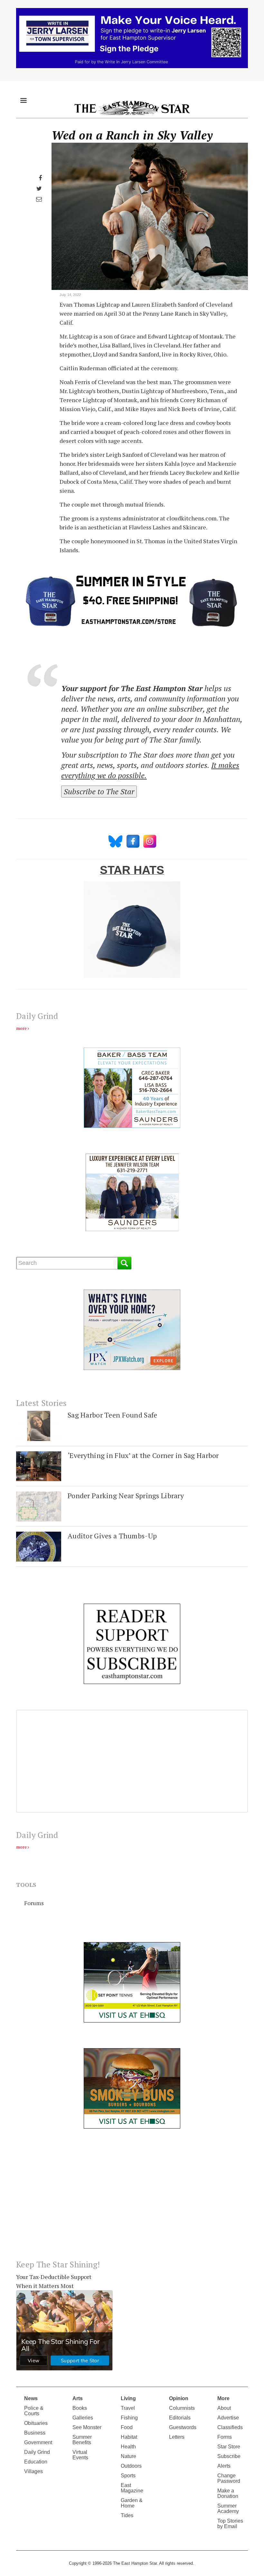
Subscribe (229, 2456)
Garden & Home (132, 2503)
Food (127, 2427)
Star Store (229, 2447)
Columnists (182, 2408)
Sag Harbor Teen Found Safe (112, 1415)
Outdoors (131, 2466)
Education (36, 2462)
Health (128, 2447)
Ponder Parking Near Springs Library (126, 1495)
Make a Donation (228, 2493)
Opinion (179, 2398)
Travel (128, 2408)
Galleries (83, 2418)
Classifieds (230, 2427)
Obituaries (36, 2423)
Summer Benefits (82, 2440)
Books (80, 2408)
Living (128, 2398)
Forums (34, 1903)
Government (38, 2442)
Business (35, 2433)
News (31, 2398)
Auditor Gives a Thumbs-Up (112, 1536)
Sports (128, 2476)
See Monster (87, 2427)
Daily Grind (37, 2452)
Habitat (129, 2437)
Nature (128, 2456)
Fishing (129, 2418)
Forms (225, 2437)
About (224, 2408)
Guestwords (183, 2427)
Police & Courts (34, 2411)
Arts (78, 2398)
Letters (177, 2437)
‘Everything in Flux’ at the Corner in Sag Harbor (143, 1455)
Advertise (228, 2418)
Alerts (224, 2466)
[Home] (132, 108)
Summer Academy (228, 2508)
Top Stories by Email (230, 2524)
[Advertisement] (132, 2199)
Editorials (180, 2418)
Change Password (229, 2478)
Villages (33, 2471)
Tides (127, 2515)
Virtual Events (80, 2455)
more (21, 1028)
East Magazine (132, 2488)
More (223, 2398)
